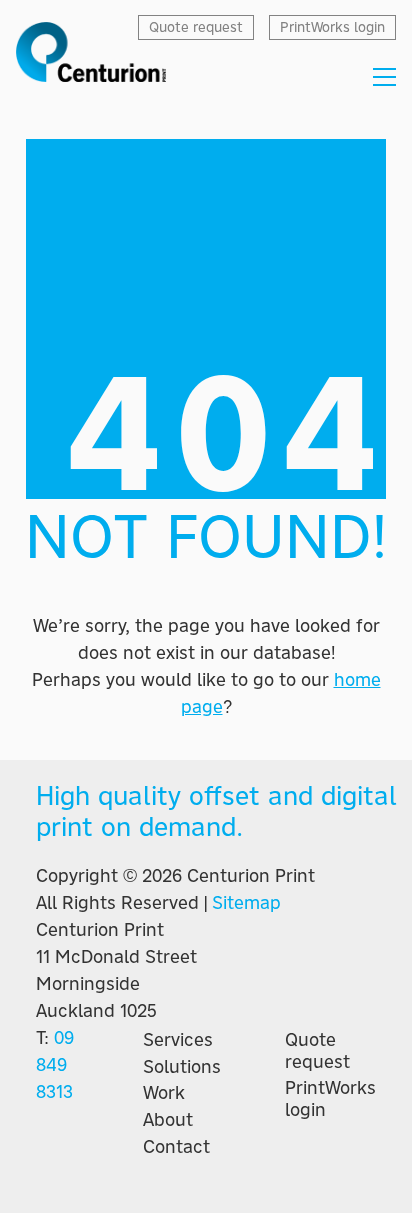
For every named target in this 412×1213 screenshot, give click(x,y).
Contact (176, 1147)
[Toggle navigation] (384, 77)
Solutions (182, 1067)
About (168, 1120)
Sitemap (246, 902)
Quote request (317, 1050)
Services (178, 1040)
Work (164, 1093)
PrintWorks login (330, 1098)
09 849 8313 (55, 1064)
